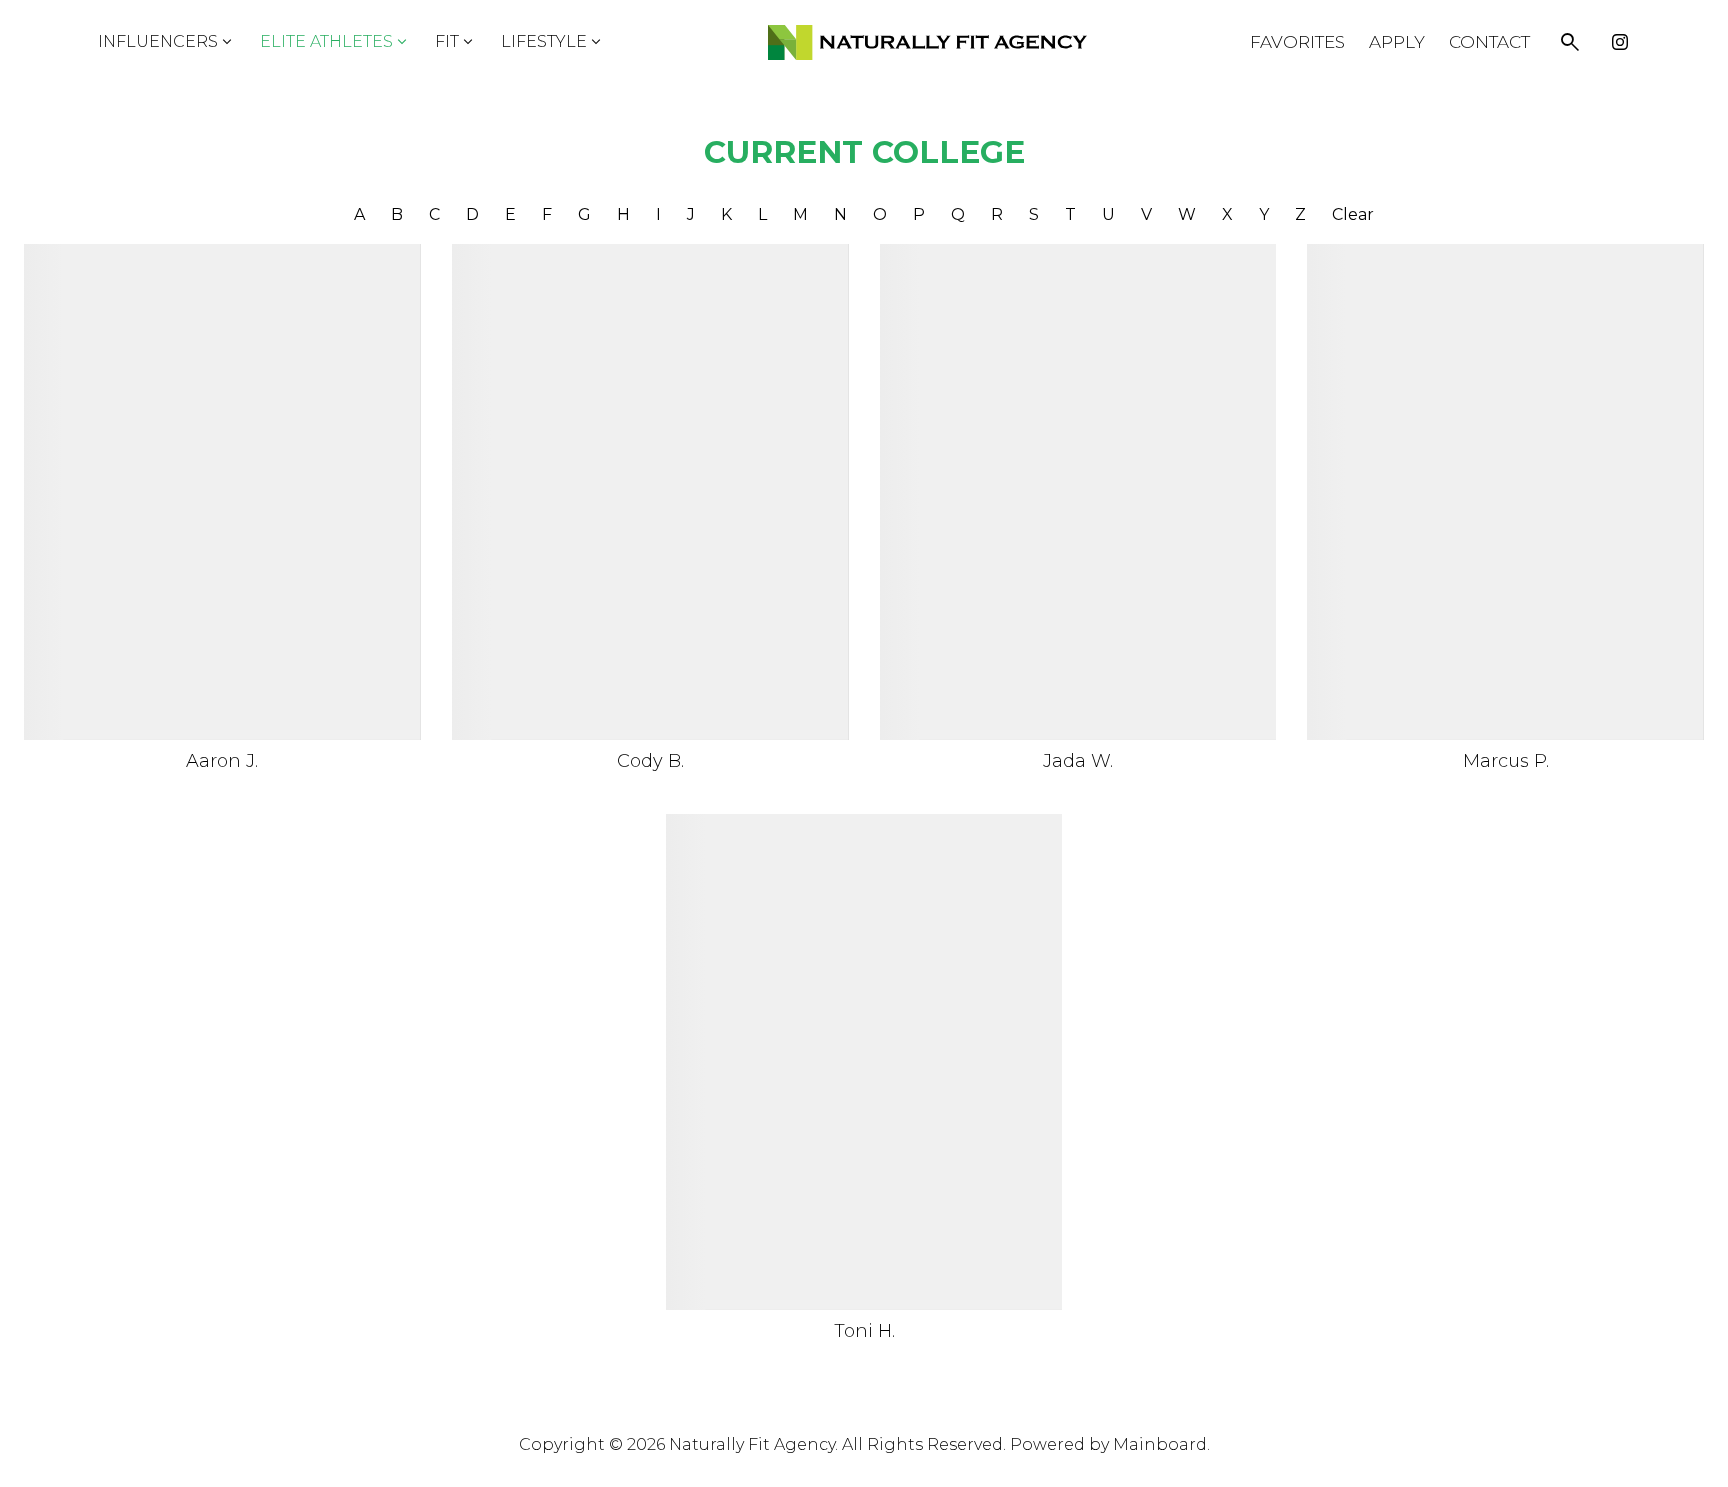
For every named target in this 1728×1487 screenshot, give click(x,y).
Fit (456, 42)
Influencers (167, 42)
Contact (1489, 42)
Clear (1353, 214)
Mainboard (1160, 1444)
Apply (1397, 42)
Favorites (1297, 42)
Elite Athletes (335, 42)
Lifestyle (553, 42)
